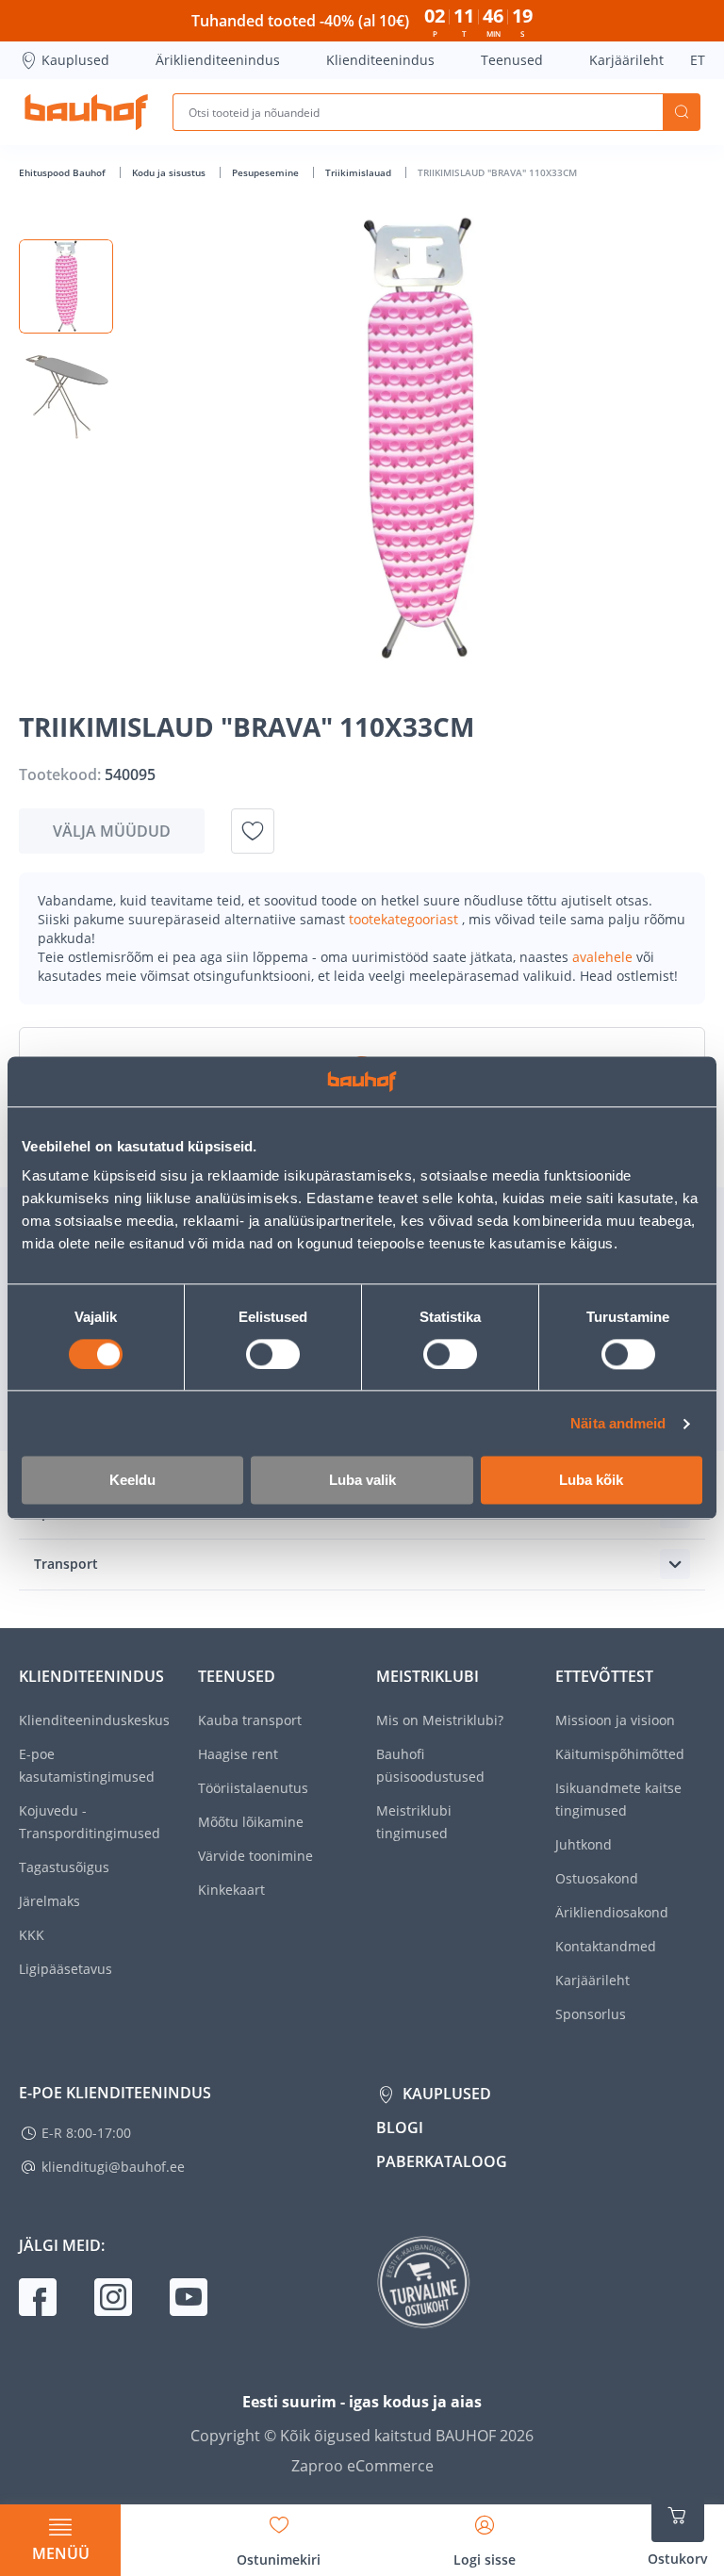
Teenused (512, 60)
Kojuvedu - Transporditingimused (90, 1822)
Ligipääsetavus (66, 1969)
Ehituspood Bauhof (64, 172)
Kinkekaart (231, 1890)
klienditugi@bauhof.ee (113, 2167)
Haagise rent (238, 1754)
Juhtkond (584, 1844)
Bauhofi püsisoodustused (430, 1765)
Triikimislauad (360, 172)
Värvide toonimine (255, 1856)
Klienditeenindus (380, 60)
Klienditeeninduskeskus (94, 1720)
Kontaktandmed (606, 1946)
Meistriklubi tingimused (414, 1822)
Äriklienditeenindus (218, 60)
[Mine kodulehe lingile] (86, 112)
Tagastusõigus (64, 1867)
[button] (66, 286)
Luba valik (362, 1481)
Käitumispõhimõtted (620, 1754)
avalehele (604, 957)
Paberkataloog (442, 2161)
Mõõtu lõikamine (251, 1822)
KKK (32, 1935)
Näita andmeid (618, 1423)
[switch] (273, 1354)
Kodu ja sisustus (170, 172)
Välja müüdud (112, 831)
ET (698, 60)
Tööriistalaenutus (253, 1788)
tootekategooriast (405, 919)
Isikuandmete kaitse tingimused (618, 1799)
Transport (66, 1564)
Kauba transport (250, 1720)
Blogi (400, 2128)
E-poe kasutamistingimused (87, 1765)
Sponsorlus (591, 2014)
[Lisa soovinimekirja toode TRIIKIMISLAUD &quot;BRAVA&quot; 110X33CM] (253, 831)
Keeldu (132, 1481)
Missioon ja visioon (615, 1720)
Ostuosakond (597, 1878)
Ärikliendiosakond (612, 1912)
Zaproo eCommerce (362, 2466)
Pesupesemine (267, 172)
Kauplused (75, 60)
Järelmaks (49, 1901)
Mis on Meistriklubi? (440, 1720)
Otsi (682, 112)
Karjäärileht (626, 60)
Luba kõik (591, 1481)
